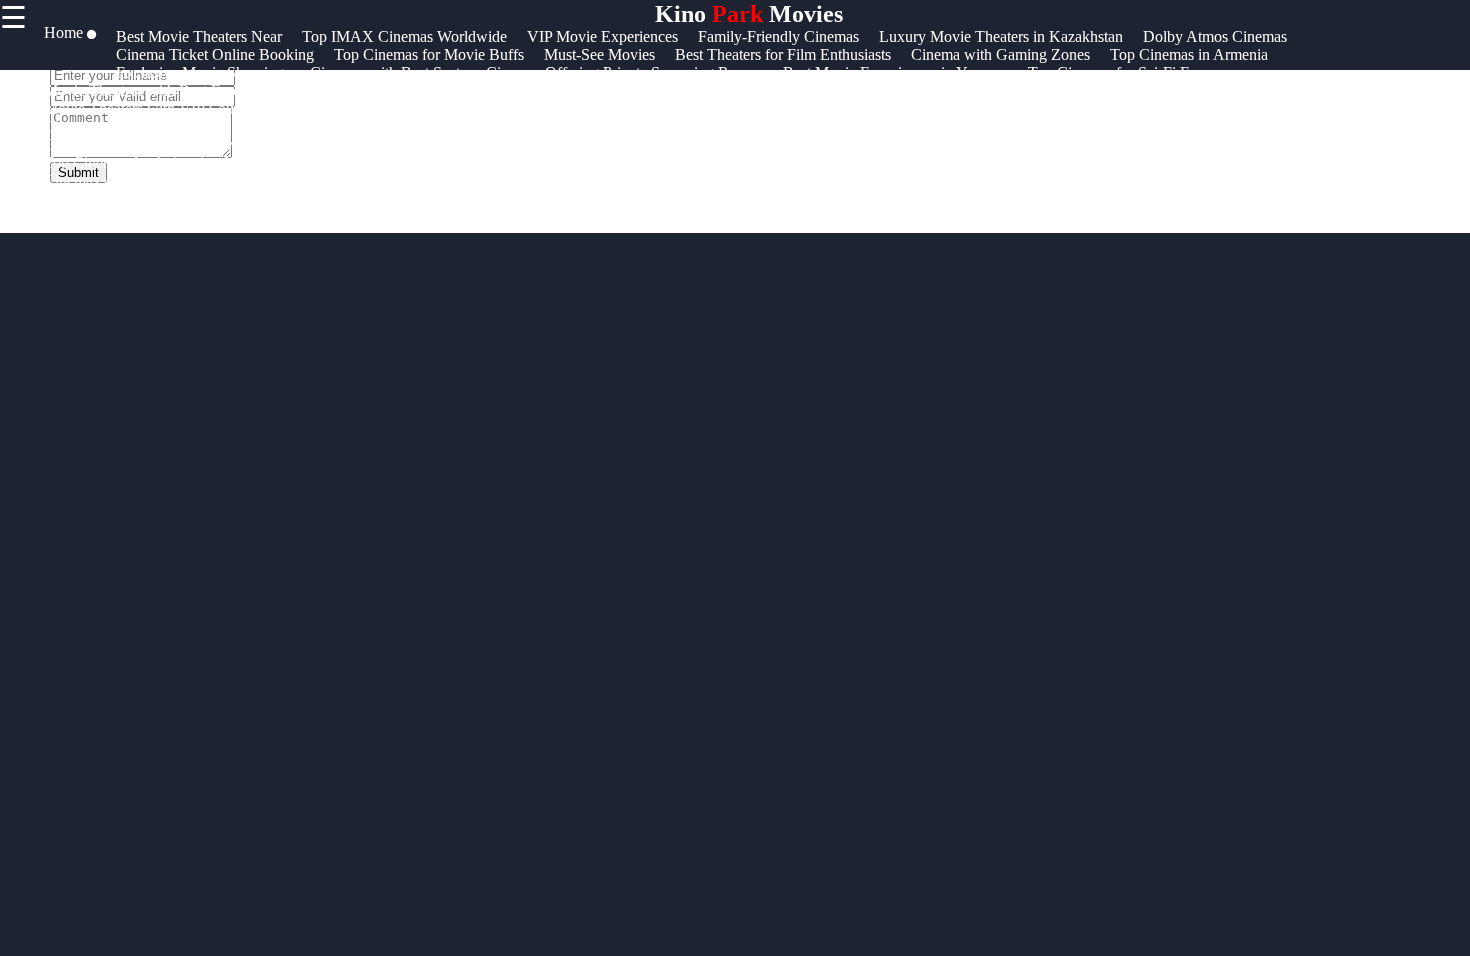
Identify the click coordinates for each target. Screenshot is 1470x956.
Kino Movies (749, 14)
